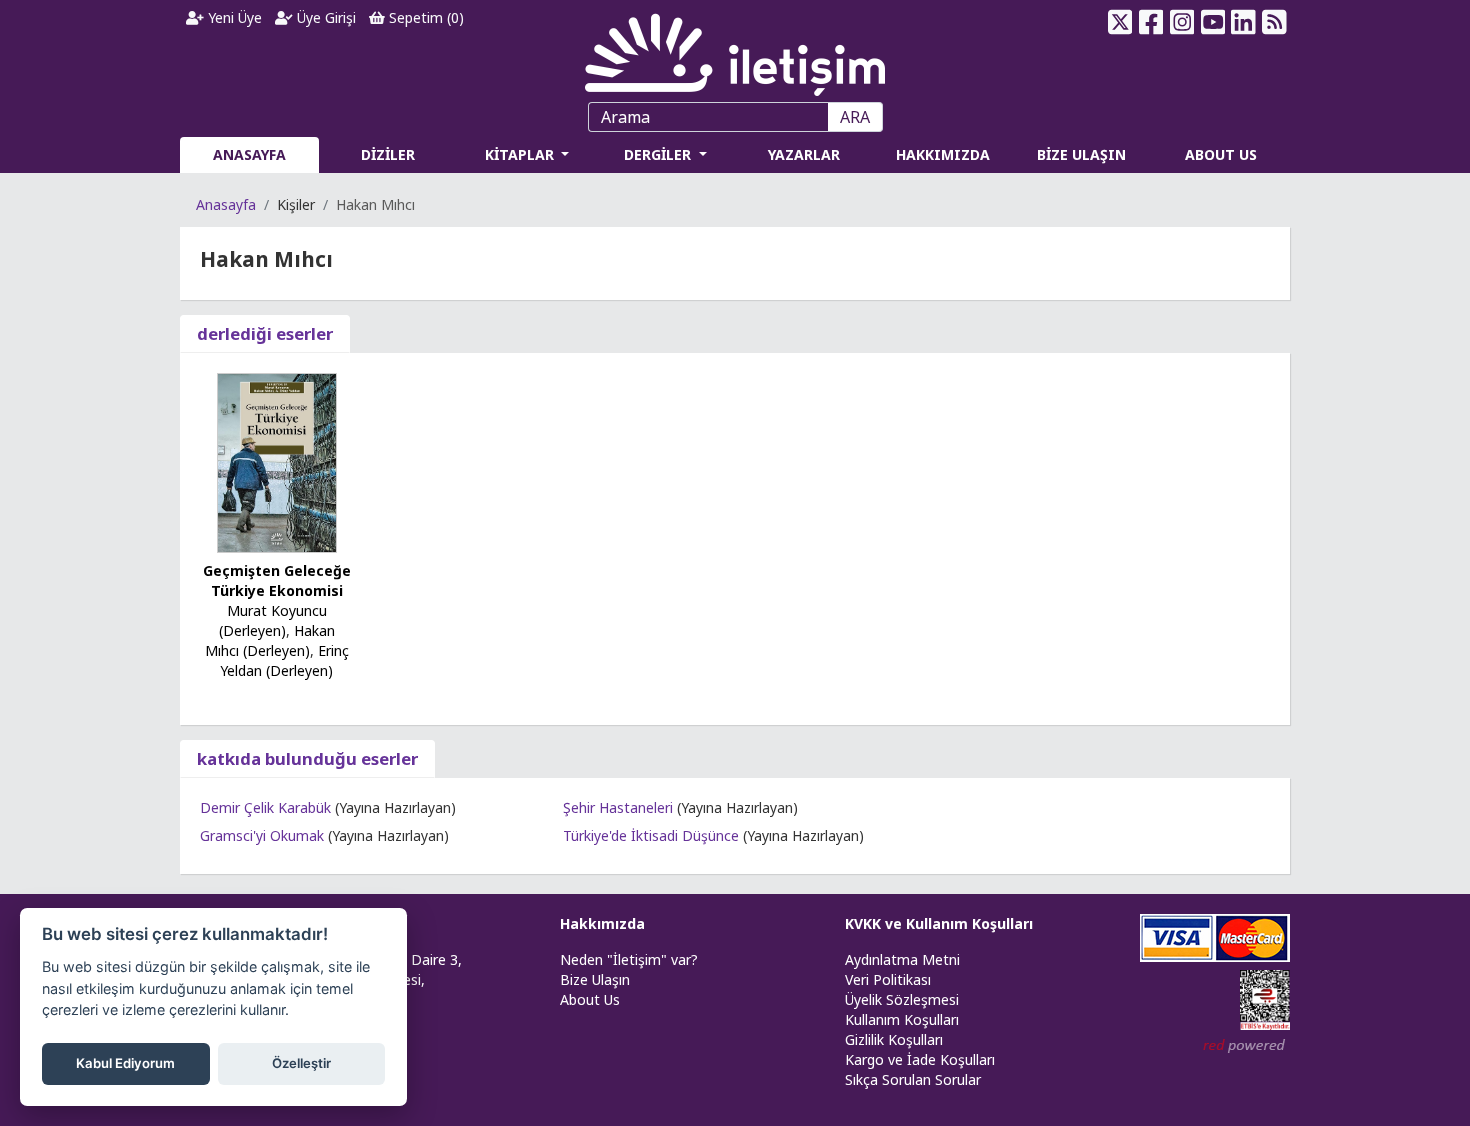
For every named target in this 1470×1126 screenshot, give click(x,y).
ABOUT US (1221, 154)
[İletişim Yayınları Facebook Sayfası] (1151, 22)
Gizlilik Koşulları (894, 1039)
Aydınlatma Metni (902, 959)
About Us (590, 999)
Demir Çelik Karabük (265, 807)
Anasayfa (226, 204)
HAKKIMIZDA (943, 154)
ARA (855, 117)
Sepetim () (424, 17)
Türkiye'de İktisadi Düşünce (651, 835)
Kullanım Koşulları (902, 1019)
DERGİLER (659, 154)
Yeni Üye (233, 17)
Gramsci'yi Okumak (262, 835)
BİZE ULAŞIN (1081, 154)
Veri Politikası (888, 979)
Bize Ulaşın (595, 979)
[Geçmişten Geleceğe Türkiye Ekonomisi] (277, 461)
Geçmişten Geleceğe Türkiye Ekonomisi (277, 580)
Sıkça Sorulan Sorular (913, 1079)
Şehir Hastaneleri (618, 807)
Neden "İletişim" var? (629, 959)
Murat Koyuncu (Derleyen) (273, 620)
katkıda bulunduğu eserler (307, 758)
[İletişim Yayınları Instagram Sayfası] (1182, 22)
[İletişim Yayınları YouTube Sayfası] (1212, 22)
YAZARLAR (804, 154)
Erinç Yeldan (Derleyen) (284, 660)
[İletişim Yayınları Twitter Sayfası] (1120, 22)
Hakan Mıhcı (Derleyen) (270, 640)
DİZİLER (388, 154)
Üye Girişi (324, 17)
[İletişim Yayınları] (735, 49)
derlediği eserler (265, 333)
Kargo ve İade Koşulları (920, 1059)
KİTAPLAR (521, 154)
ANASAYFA (249, 154)
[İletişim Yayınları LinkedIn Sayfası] (1243, 22)
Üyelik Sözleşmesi (902, 999)
